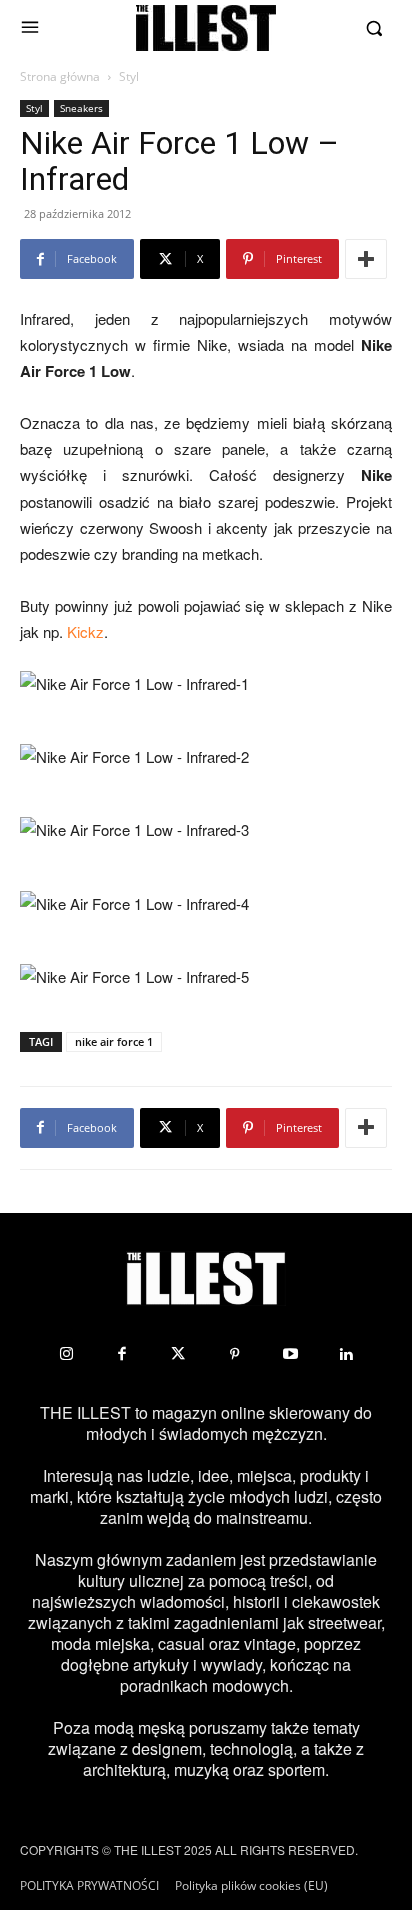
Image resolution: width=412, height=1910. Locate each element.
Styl (129, 76)
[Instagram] (66, 1354)
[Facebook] (122, 1354)
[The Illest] (206, 28)
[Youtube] (290, 1354)
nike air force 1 (114, 1041)
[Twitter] (178, 1354)
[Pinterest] (234, 1354)
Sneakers (81, 108)
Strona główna (60, 76)
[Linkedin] (346, 1354)
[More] (366, 259)
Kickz (85, 631)
